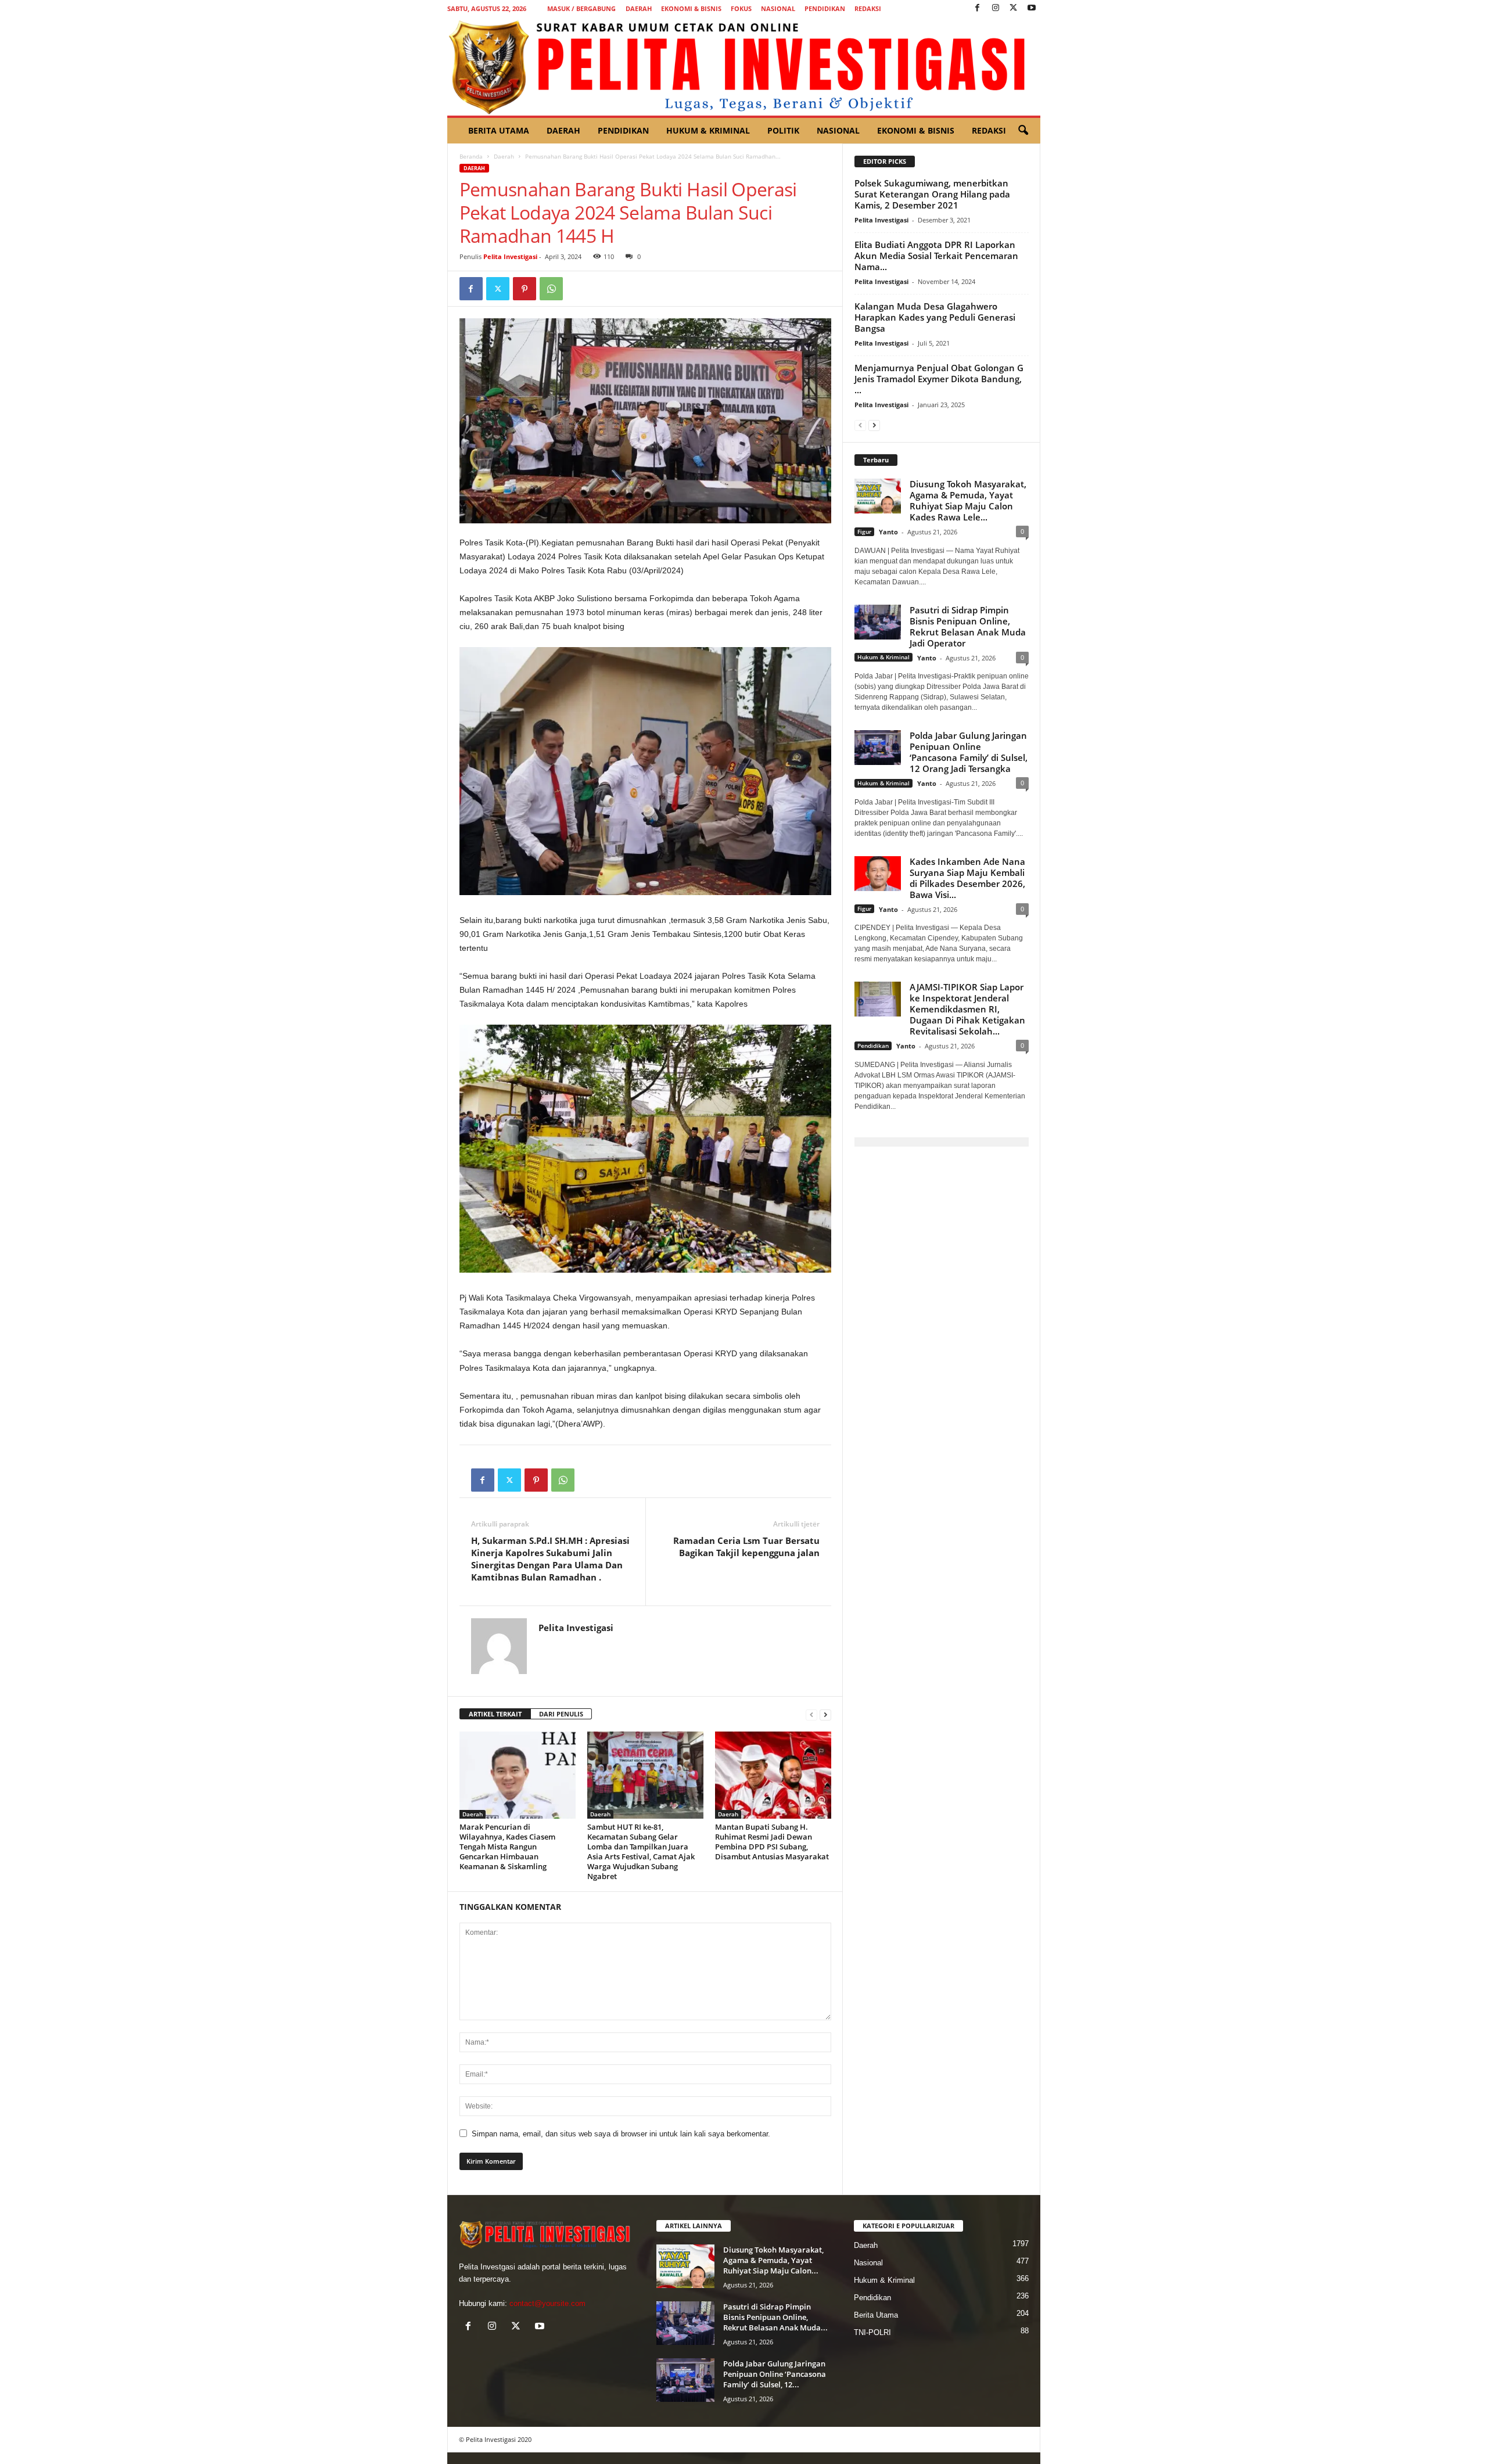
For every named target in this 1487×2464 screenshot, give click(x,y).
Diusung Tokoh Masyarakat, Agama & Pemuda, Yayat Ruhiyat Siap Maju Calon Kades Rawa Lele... (968, 500)
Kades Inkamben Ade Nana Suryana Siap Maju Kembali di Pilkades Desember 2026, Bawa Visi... (967, 878)
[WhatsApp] (551, 289)
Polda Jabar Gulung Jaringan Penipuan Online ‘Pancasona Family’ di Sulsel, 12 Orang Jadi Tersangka (969, 752)
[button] (1023, 131)
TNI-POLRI (872, 2332)
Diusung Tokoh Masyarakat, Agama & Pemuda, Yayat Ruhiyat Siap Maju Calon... (773, 2260)
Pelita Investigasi (510, 256)
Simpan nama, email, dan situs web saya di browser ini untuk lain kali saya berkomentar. (621, 2134)
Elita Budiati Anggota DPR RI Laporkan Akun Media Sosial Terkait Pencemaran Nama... (936, 256)
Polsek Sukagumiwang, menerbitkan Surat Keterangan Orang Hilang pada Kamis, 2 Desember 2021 (932, 194)
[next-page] (825, 1714)
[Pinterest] (525, 289)
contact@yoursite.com (547, 2303)
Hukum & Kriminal (708, 130)
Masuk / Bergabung (581, 8)
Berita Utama (499, 130)
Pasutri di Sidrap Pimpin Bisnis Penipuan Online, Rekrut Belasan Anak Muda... (775, 2317)
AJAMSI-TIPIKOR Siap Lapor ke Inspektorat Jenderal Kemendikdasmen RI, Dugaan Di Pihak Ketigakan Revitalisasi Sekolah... (967, 1009)
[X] (1014, 8)
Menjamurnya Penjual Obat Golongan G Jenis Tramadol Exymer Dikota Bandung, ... (939, 379)
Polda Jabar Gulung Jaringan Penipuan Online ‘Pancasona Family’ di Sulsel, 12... (775, 2374)
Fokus (741, 8)
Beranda (471, 156)
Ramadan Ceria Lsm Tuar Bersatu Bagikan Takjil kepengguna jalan (746, 1547)
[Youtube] (1032, 8)
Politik (783, 130)
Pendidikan (825, 8)
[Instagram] (996, 8)
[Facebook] (978, 8)
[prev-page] (811, 1714)
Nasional (778, 8)
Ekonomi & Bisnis (691, 8)
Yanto (888, 532)
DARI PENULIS (561, 1714)
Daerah (639, 8)
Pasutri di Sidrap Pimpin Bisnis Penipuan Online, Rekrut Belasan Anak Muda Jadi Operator (968, 626)
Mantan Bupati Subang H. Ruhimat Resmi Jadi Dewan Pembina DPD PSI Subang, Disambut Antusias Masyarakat (772, 1842)
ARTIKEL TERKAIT (495, 1714)
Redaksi (868, 8)
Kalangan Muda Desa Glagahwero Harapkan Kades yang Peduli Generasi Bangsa (935, 317)
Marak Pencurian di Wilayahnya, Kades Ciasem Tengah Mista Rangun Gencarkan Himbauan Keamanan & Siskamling (507, 1847)
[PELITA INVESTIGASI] (744, 66)
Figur (864, 531)
